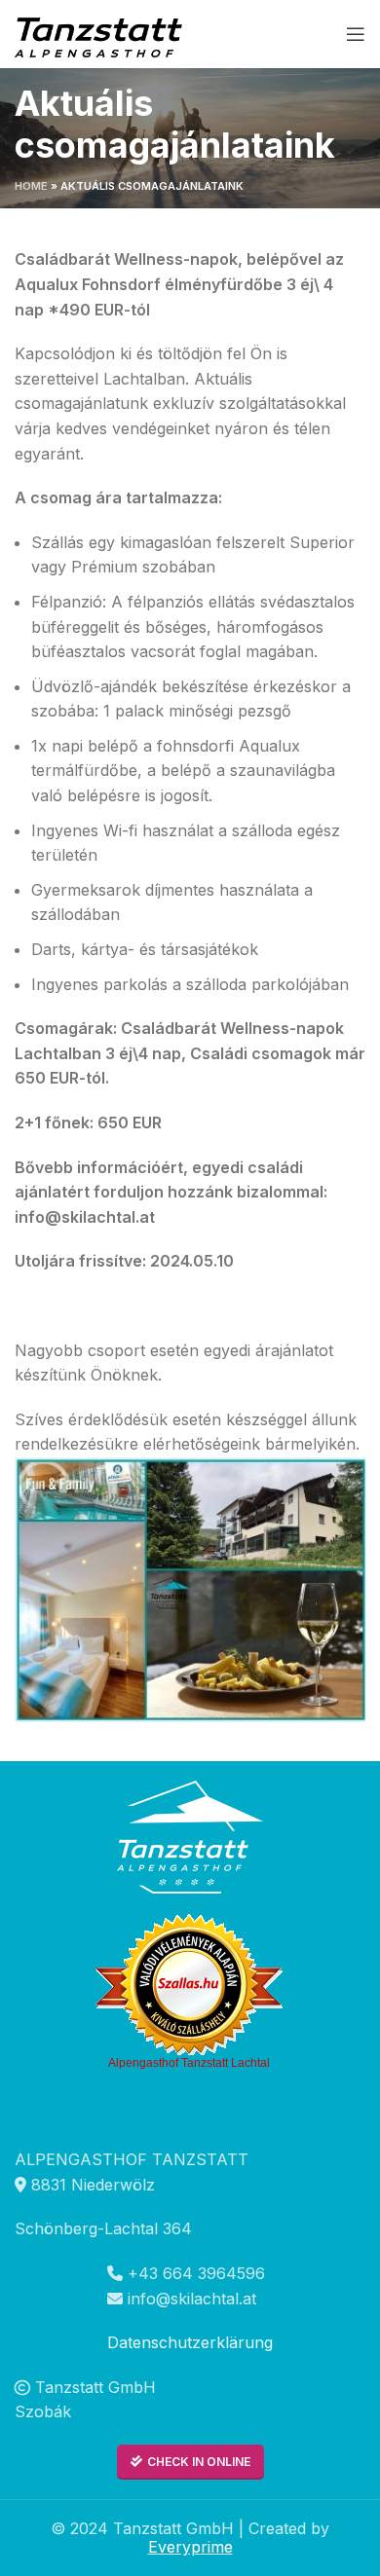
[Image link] (190, 1836)
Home (31, 186)
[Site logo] (102, 32)
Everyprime (190, 2547)
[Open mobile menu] (356, 34)
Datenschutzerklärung (190, 2342)
